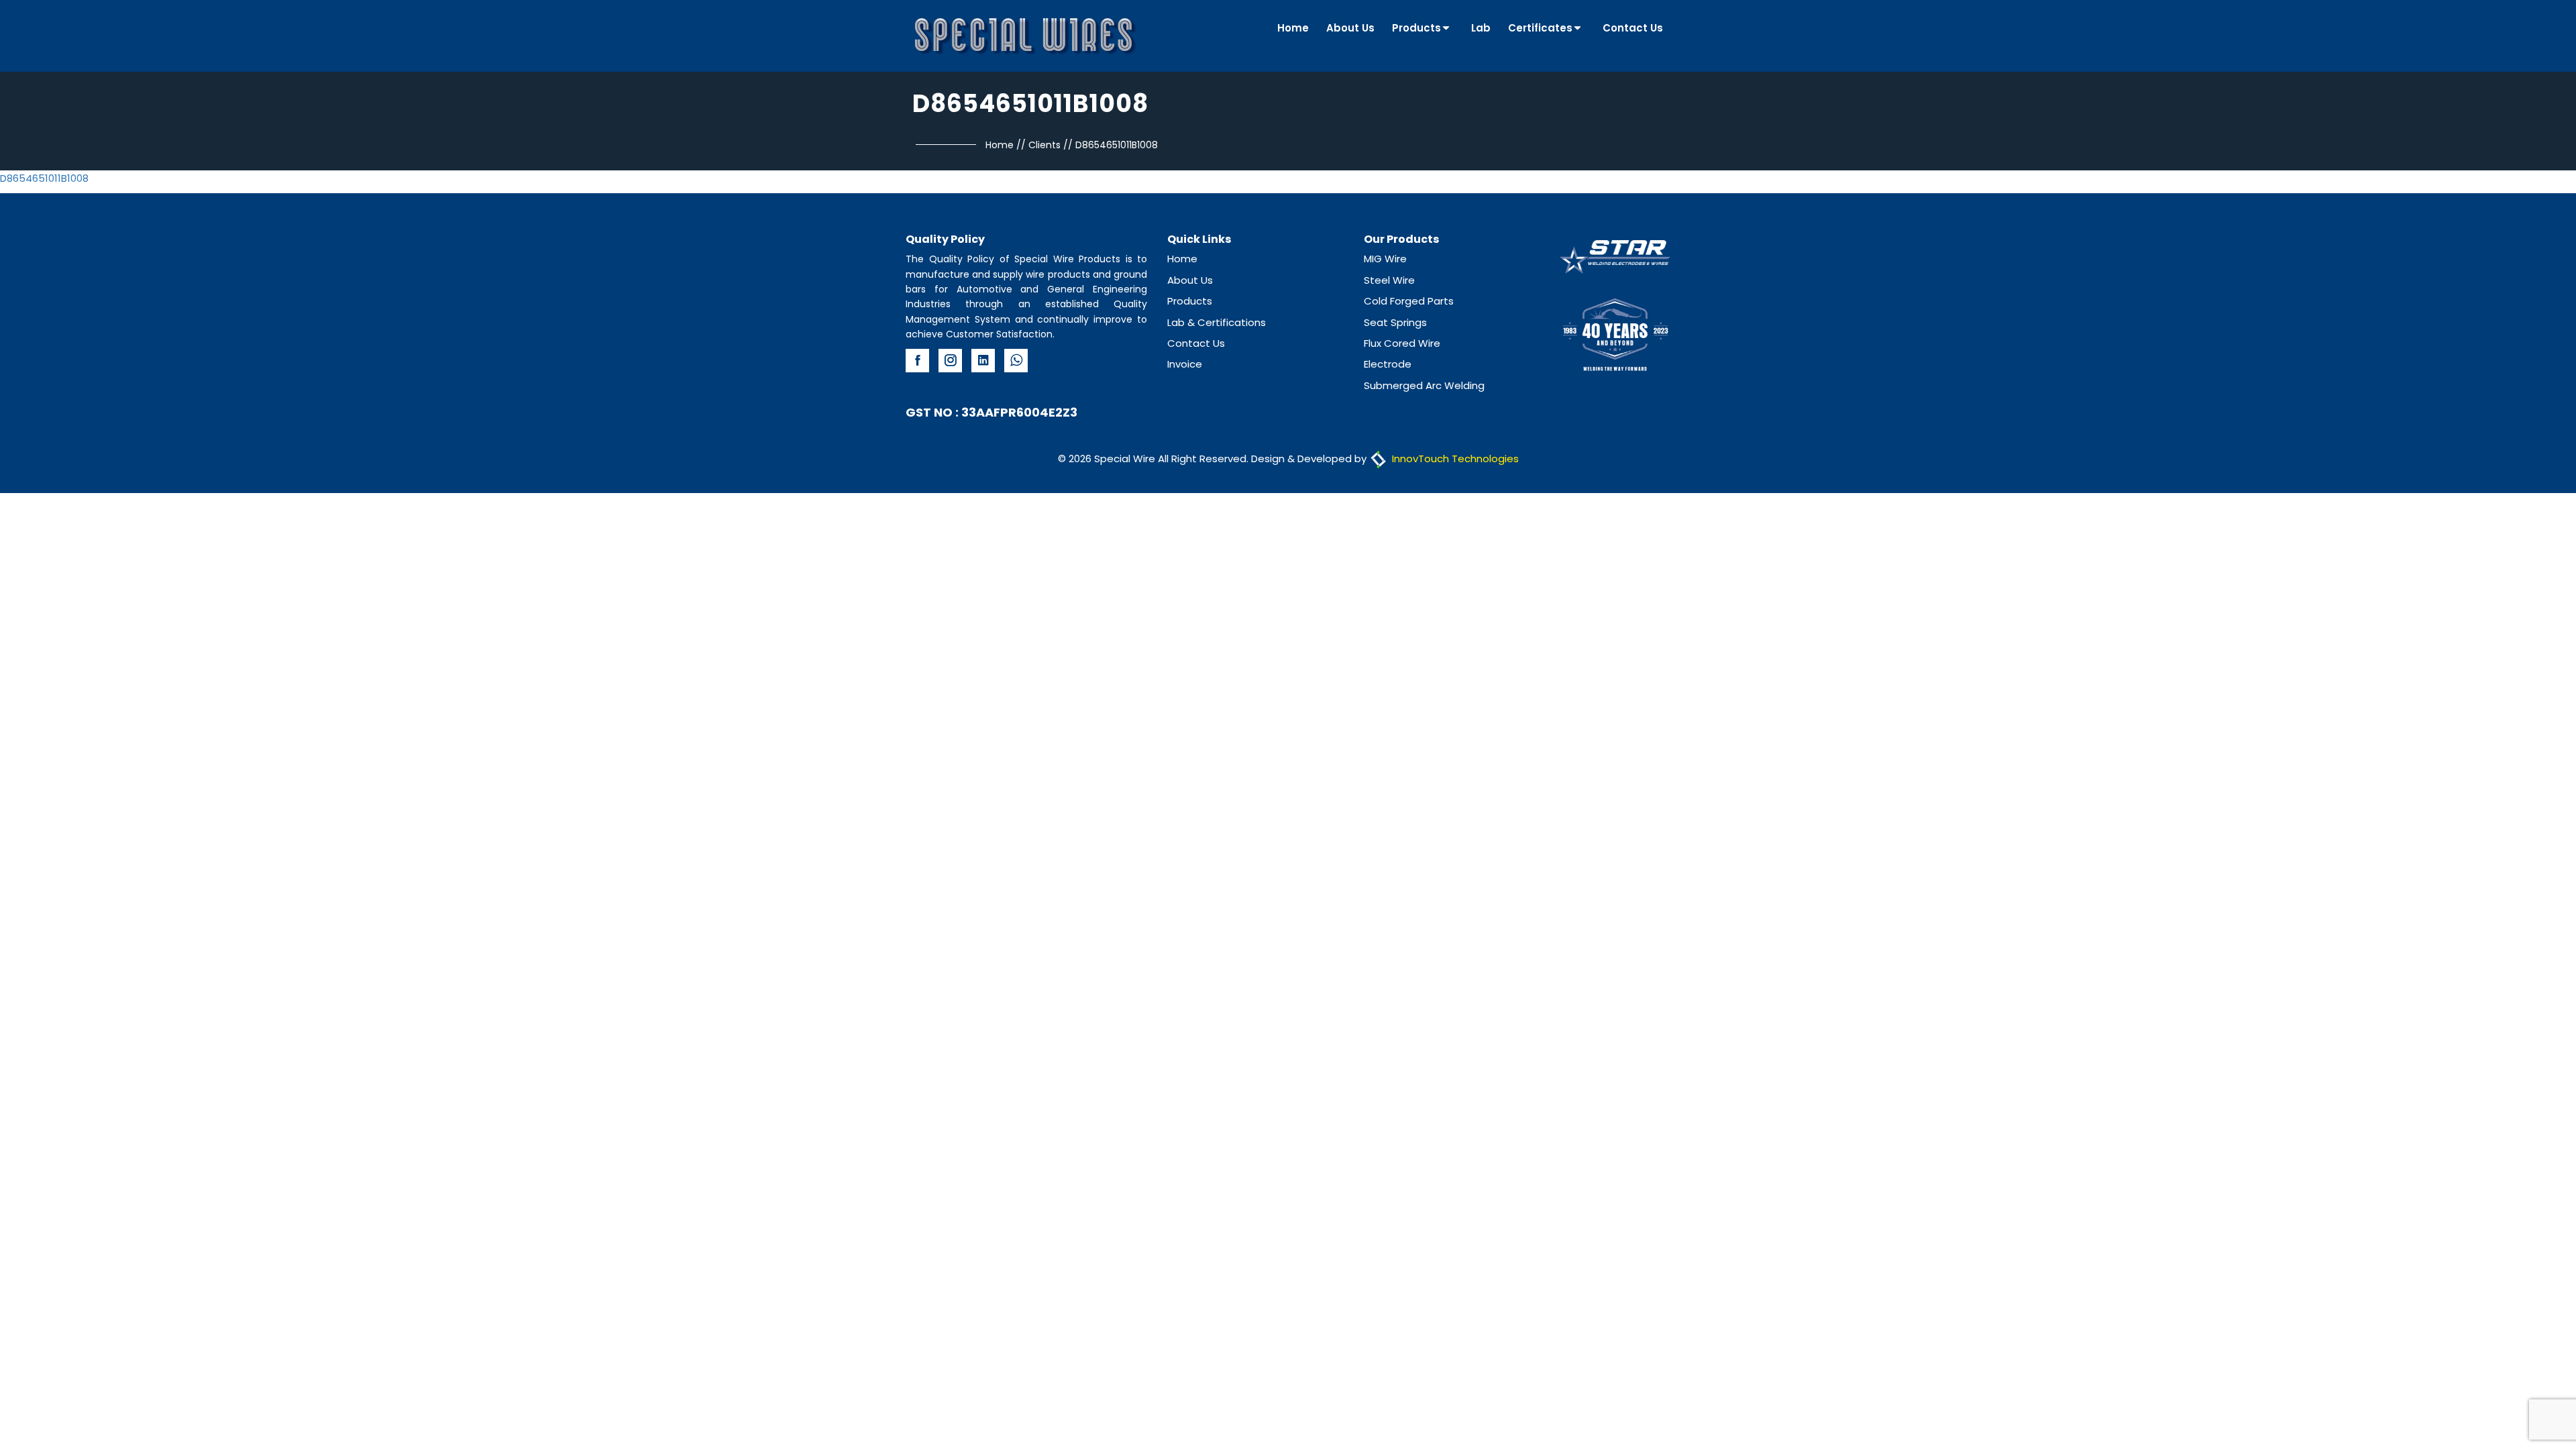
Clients (1044, 145)
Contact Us (1633, 28)
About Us (1350, 28)
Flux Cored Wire (1402, 343)
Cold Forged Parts (1409, 301)
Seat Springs (1395, 322)
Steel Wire (1389, 280)
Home (1293, 28)
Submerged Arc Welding (1424, 385)
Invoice (1185, 364)
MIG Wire (1385, 259)
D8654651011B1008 (44, 178)
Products (1416, 28)
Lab (1481, 28)
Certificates (1540, 28)
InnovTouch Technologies (1454, 459)
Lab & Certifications (1217, 322)
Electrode (1388, 364)
